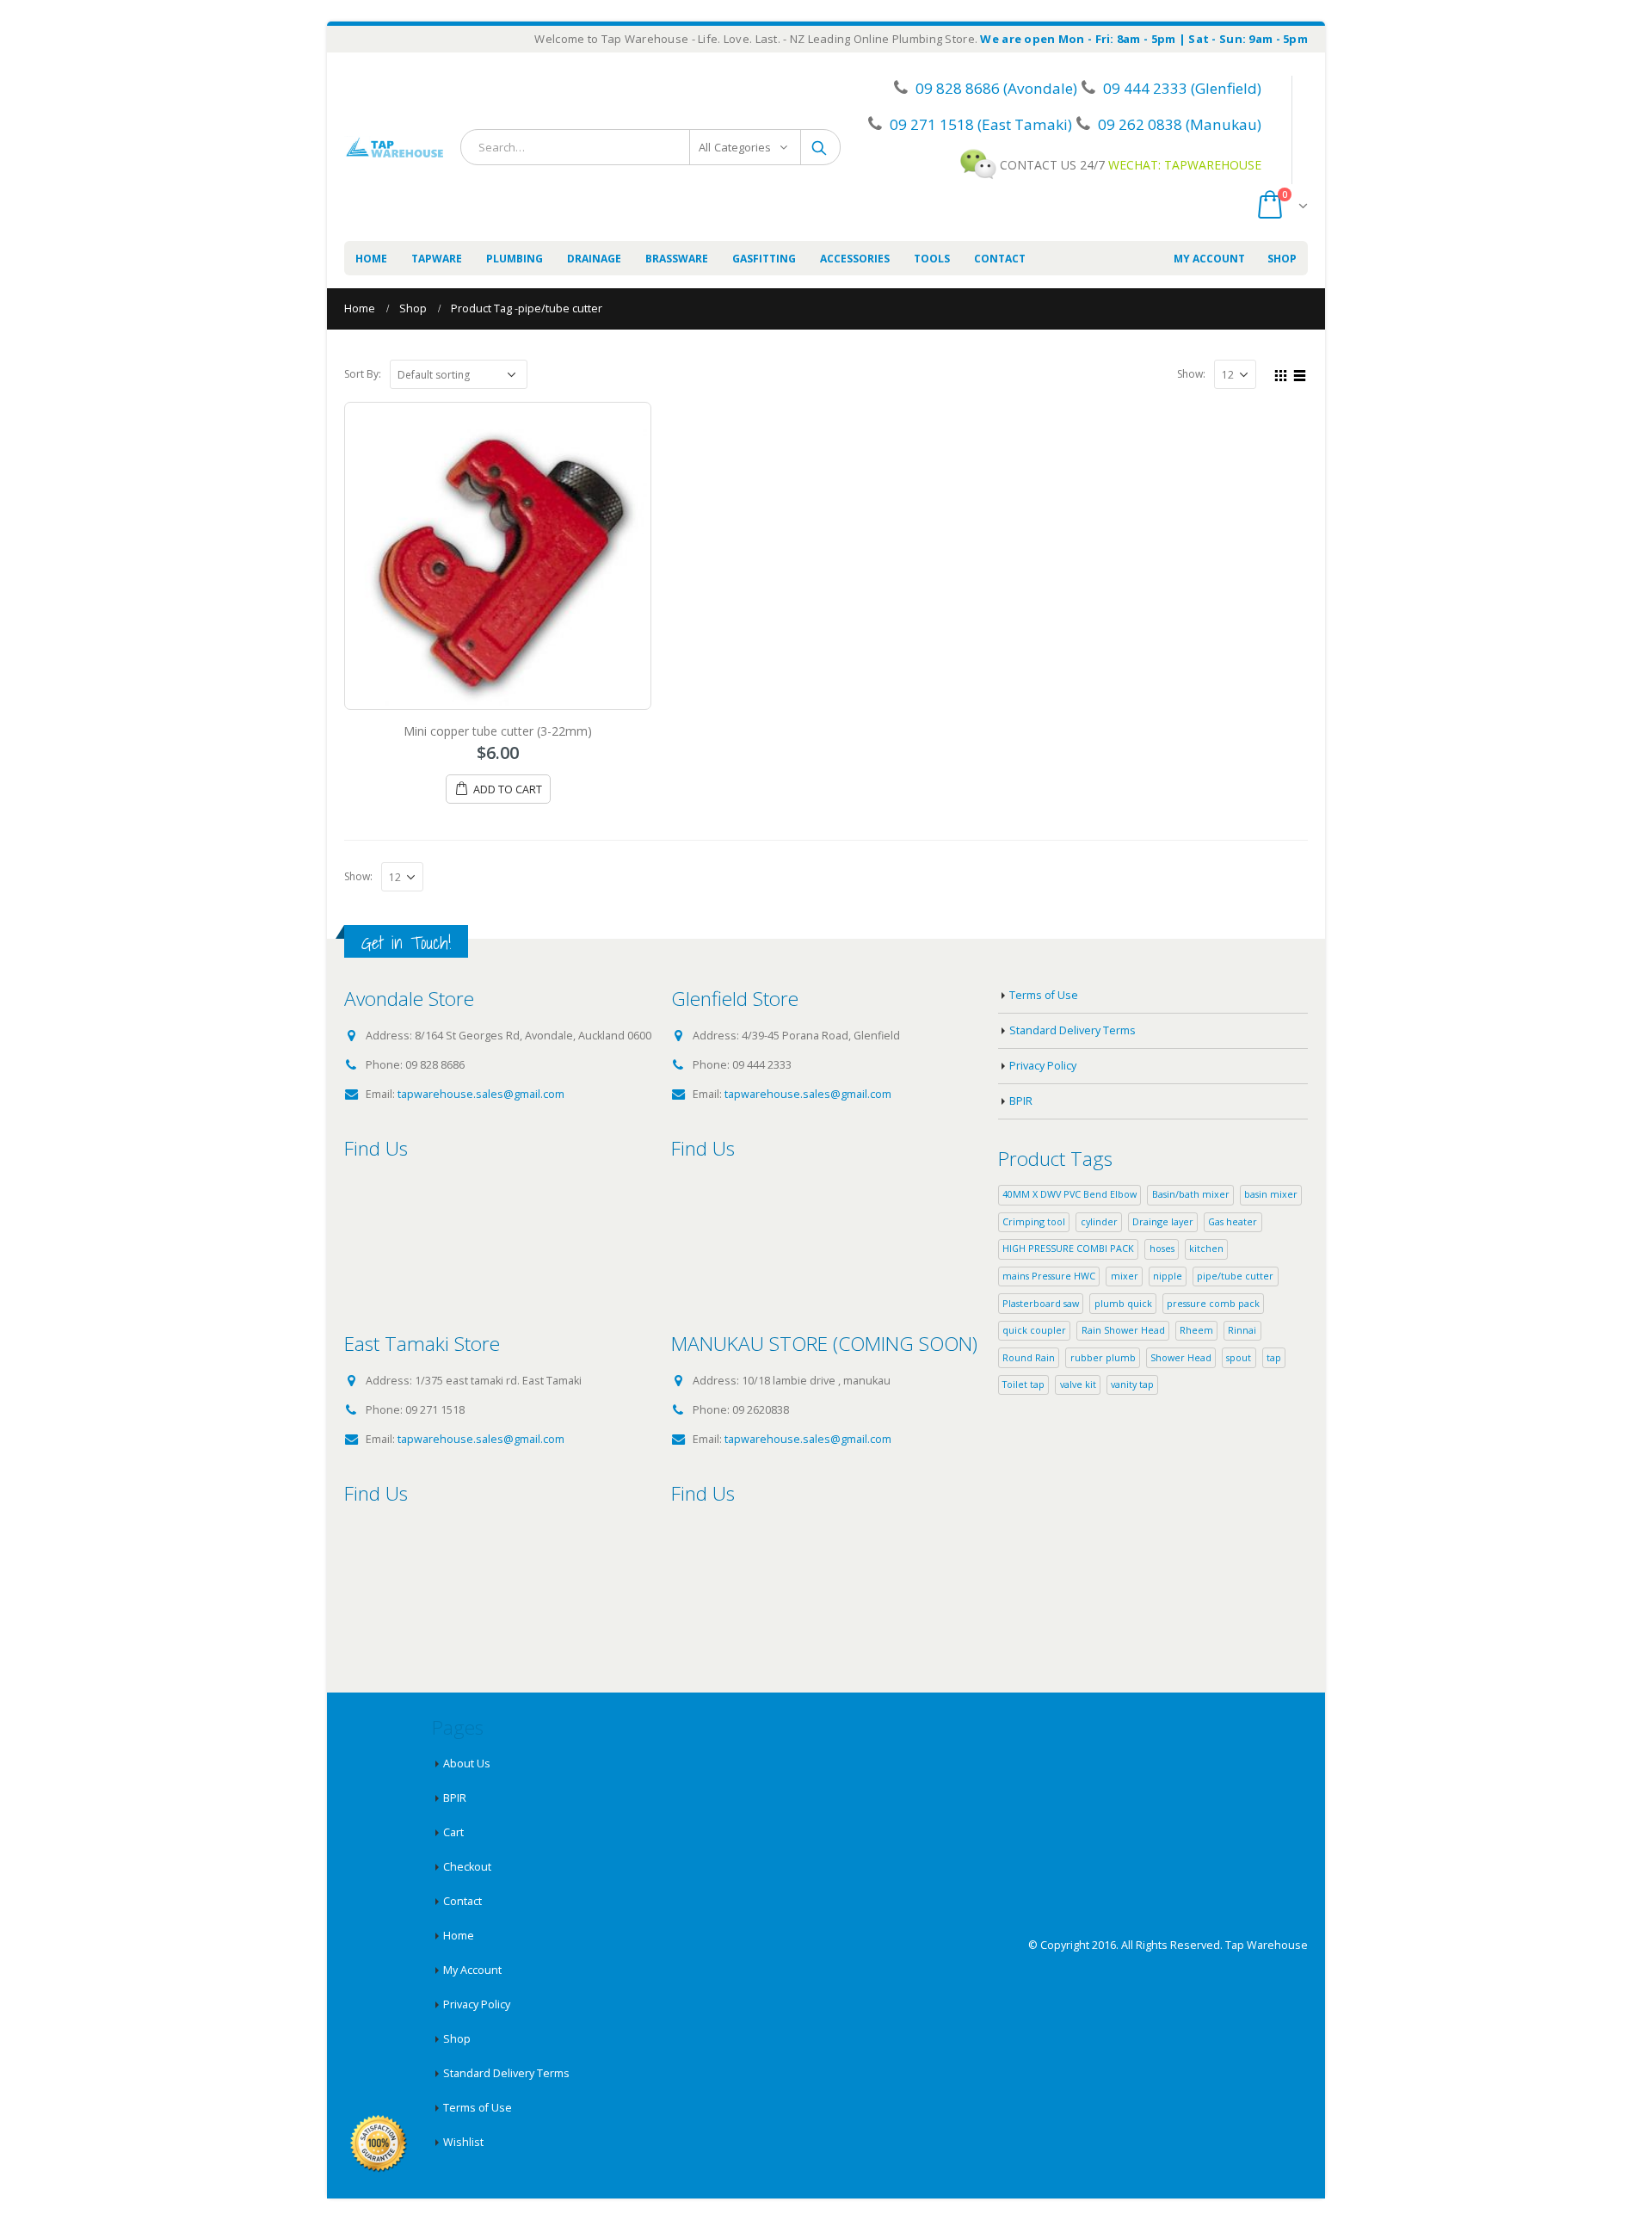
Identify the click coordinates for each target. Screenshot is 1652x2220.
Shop (1282, 259)
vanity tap (1132, 1384)
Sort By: (363, 374)
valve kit (1078, 1384)
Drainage (594, 259)
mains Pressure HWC (1049, 1276)
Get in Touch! (406, 943)
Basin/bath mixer (1191, 1194)
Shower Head (1181, 1357)
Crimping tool (1034, 1221)
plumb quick (1123, 1303)
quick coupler (1034, 1330)
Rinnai (1242, 1330)
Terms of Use (1044, 995)
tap (1274, 1357)
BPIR (1021, 1101)
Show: (1191, 374)
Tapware (437, 259)
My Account (1209, 259)
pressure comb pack (1213, 1303)
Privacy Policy (1043, 1066)
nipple (1168, 1276)
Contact (1000, 259)
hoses (1162, 1248)
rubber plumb (1103, 1357)
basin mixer (1271, 1194)
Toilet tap (1023, 1384)
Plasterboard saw (1041, 1303)
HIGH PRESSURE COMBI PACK (1068, 1248)
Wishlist (463, 2142)
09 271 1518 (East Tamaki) (979, 124)
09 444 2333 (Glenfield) (1180, 88)
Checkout (467, 1867)
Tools (932, 259)
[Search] (820, 147)
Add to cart (508, 789)
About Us (467, 1764)
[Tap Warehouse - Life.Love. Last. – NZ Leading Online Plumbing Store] (394, 147)
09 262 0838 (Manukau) (1178, 124)
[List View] (1300, 373)
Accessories (855, 259)
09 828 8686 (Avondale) (995, 88)
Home (371, 259)
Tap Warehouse (1267, 1945)
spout (1239, 1357)
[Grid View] (1281, 373)
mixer (1125, 1276)
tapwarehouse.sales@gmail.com (481, 1094)
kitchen (1206, 1248)
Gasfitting (764, 259)
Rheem (1196, 1330)
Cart (453, 1832)
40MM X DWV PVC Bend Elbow (1069, 1194)
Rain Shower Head (1123, 1330)
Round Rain (1029, 1357)
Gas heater (1233, 1221)
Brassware (677, 259)
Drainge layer (1163, 1221)
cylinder (1099, 1221)
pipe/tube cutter (1235, 1276)
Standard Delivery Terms (1073, 1030)
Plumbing (515, 259)
